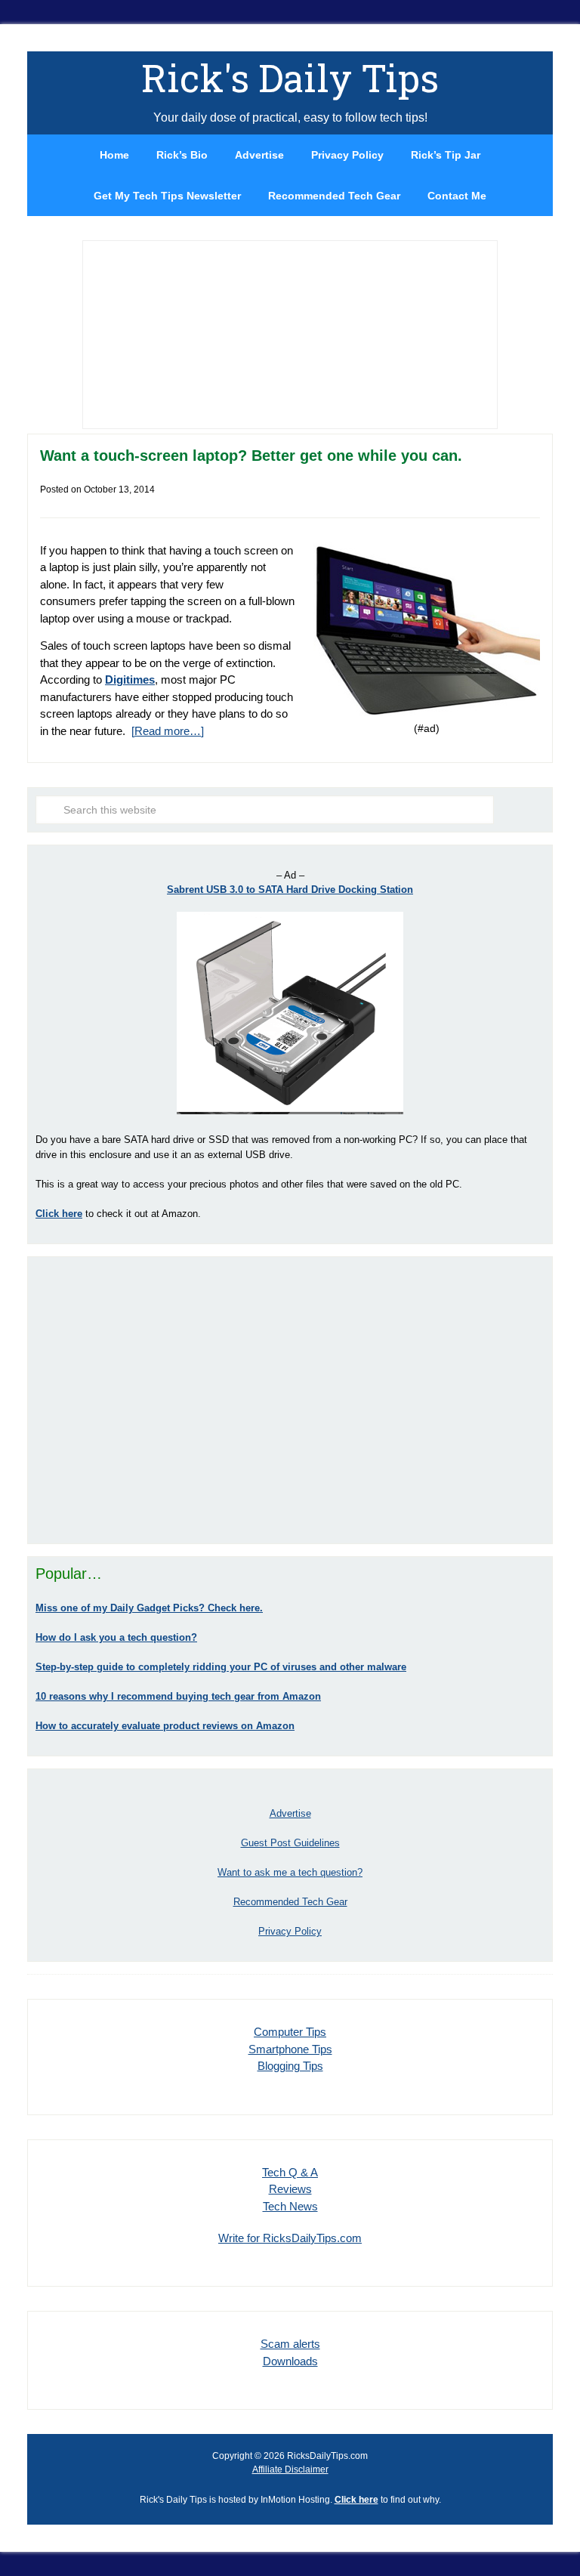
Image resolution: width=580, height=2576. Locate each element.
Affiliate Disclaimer (290, 2469)
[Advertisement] (290, 1400)
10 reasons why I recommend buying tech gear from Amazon (178, 1696)
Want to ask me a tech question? (290, 1872)
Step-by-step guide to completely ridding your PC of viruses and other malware (221, 1667)
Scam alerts (290, 2344)
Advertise (290, 1813)
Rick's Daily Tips (290, 78)
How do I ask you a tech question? (116, 1637)
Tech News (290, 2206)
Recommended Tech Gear (290, 1902)
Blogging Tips (290, 2066)
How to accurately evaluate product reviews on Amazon (165, 1726)
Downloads (290, 2361)
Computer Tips (290, 2032)
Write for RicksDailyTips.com (290, 2238)
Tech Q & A (290, 2172)
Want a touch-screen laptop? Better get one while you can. (251, 456)
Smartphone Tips (290, 2049)
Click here (356, 2500)
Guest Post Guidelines (290, 1843)
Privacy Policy (290, 1931)
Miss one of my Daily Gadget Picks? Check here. (149, 1608)
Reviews (290, 2189)
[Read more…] (168, 731)
